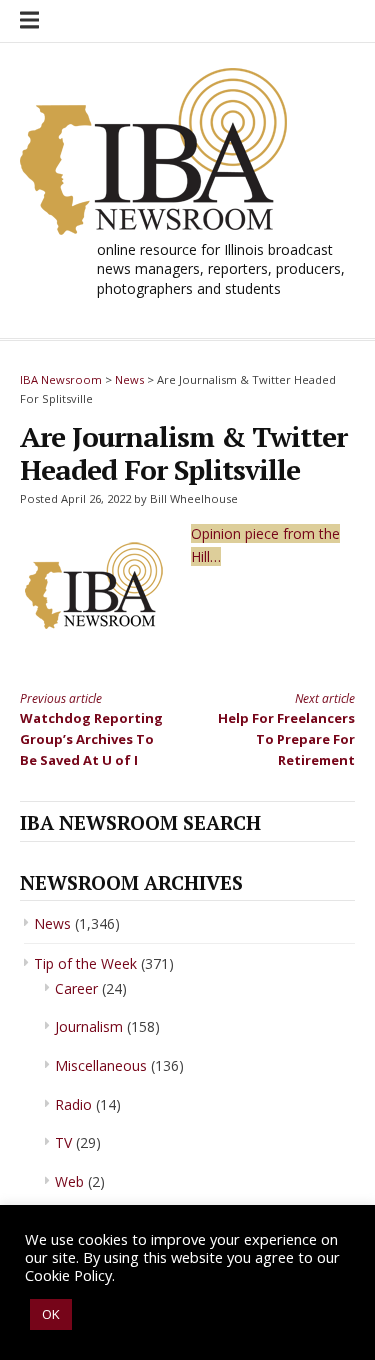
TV (63, 1142)
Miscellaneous (101, 1065)
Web (69, 1181)
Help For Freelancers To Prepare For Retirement (286, 729)
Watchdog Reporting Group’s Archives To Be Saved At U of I (91, 729)
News (52, 923)
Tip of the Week (85, 963)
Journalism (89, 1026)
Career (76, 988)
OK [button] (51, 1314)
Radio (73, 1104)
